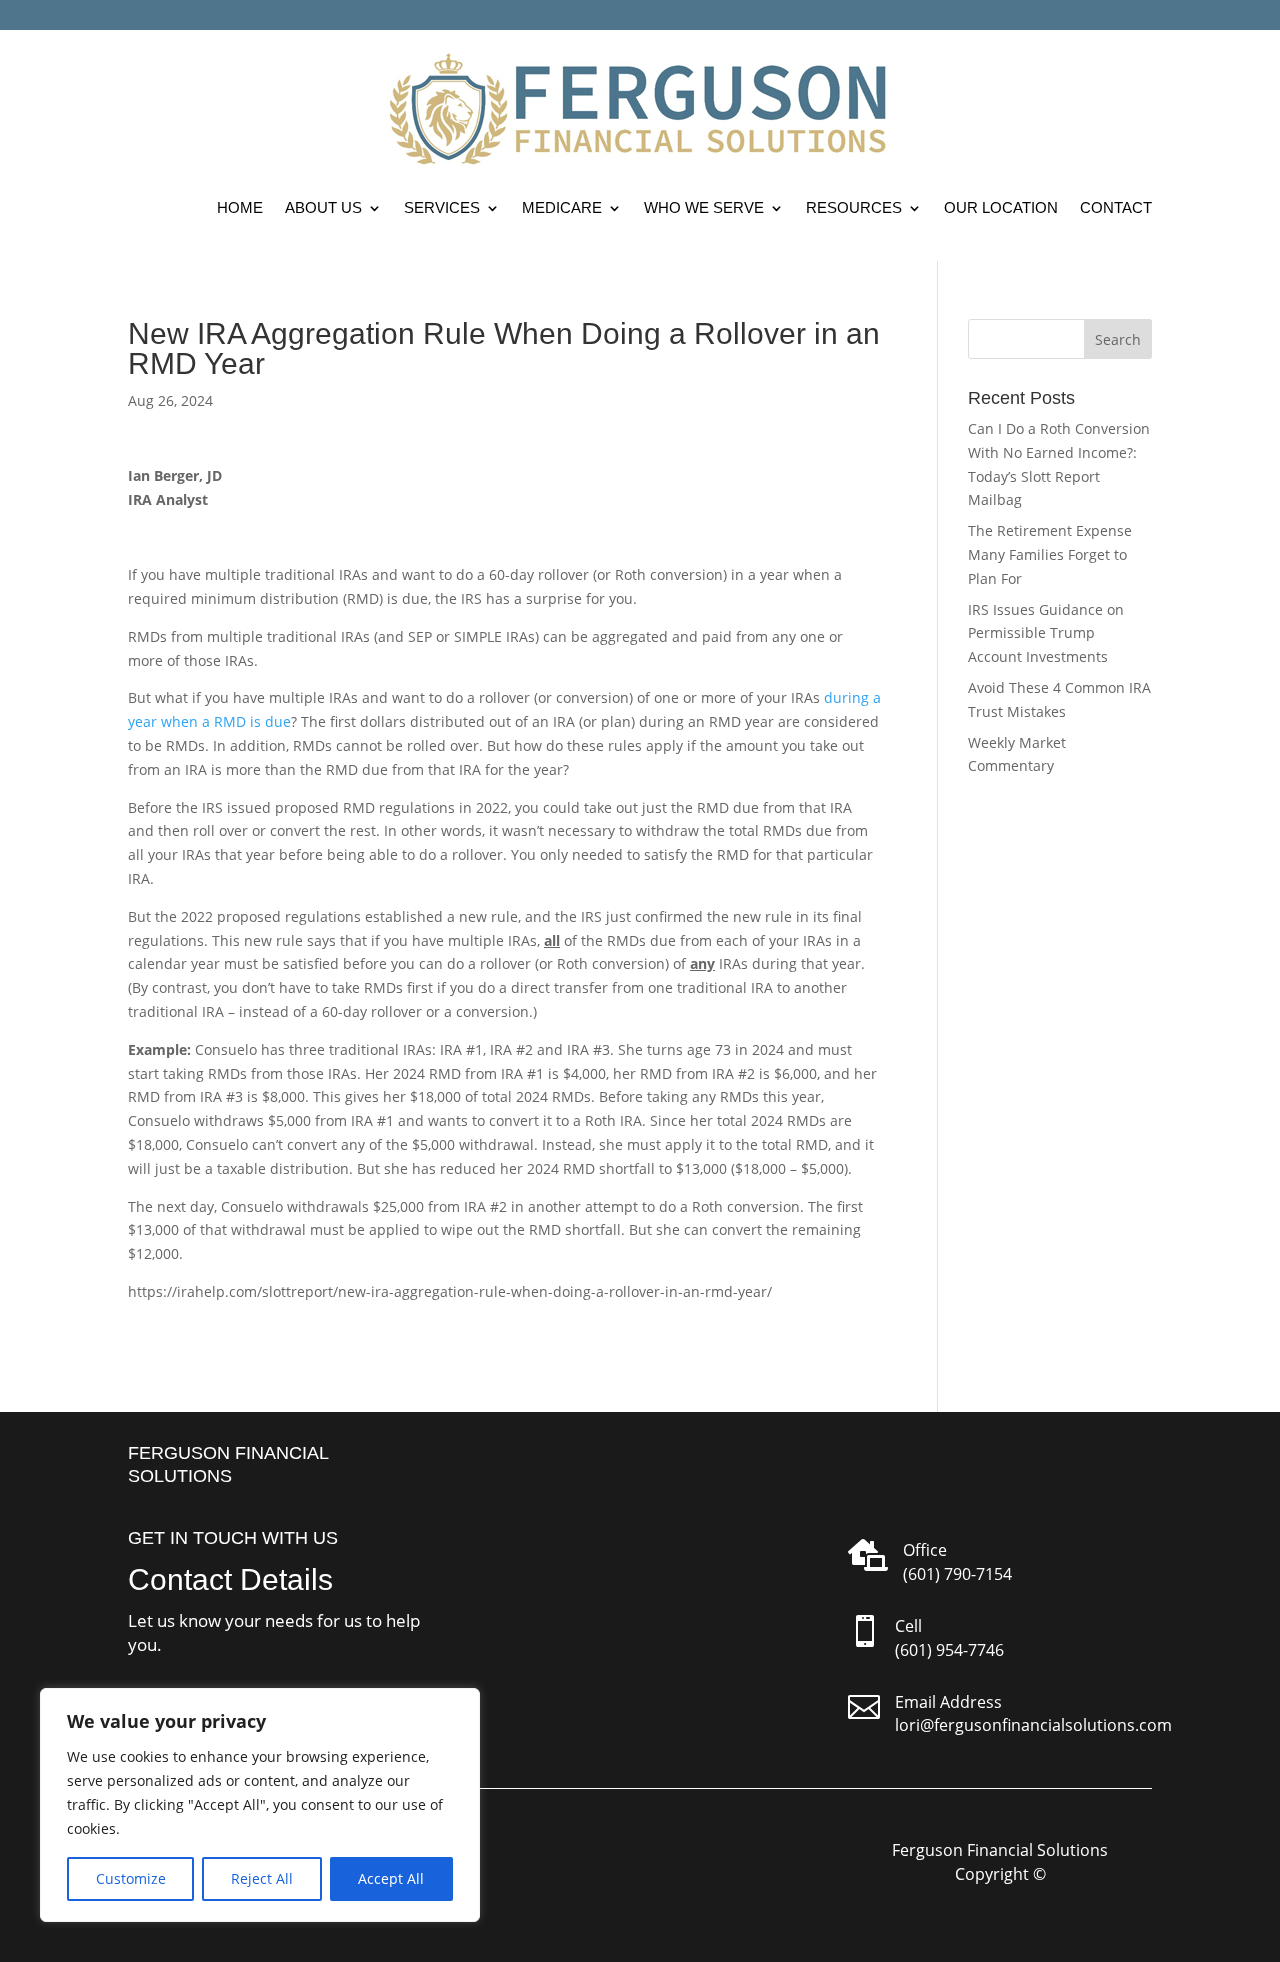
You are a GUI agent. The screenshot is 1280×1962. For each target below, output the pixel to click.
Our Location (1001, 207)
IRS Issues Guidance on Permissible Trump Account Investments (1046, 633)
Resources (854, 207)
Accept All (391, 1878)
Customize (131, 1878)
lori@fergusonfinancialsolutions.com (1033, 1725)
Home (240, 207)
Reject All (262, 1878)
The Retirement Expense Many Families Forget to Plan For (1050, 554)
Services (442, 207)
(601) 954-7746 (949, 1650)
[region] (260, 1805)
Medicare (562, 207)
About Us (323, 207)
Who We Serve (704, 207)
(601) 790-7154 (957, 1574)
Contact (1116, 207)
